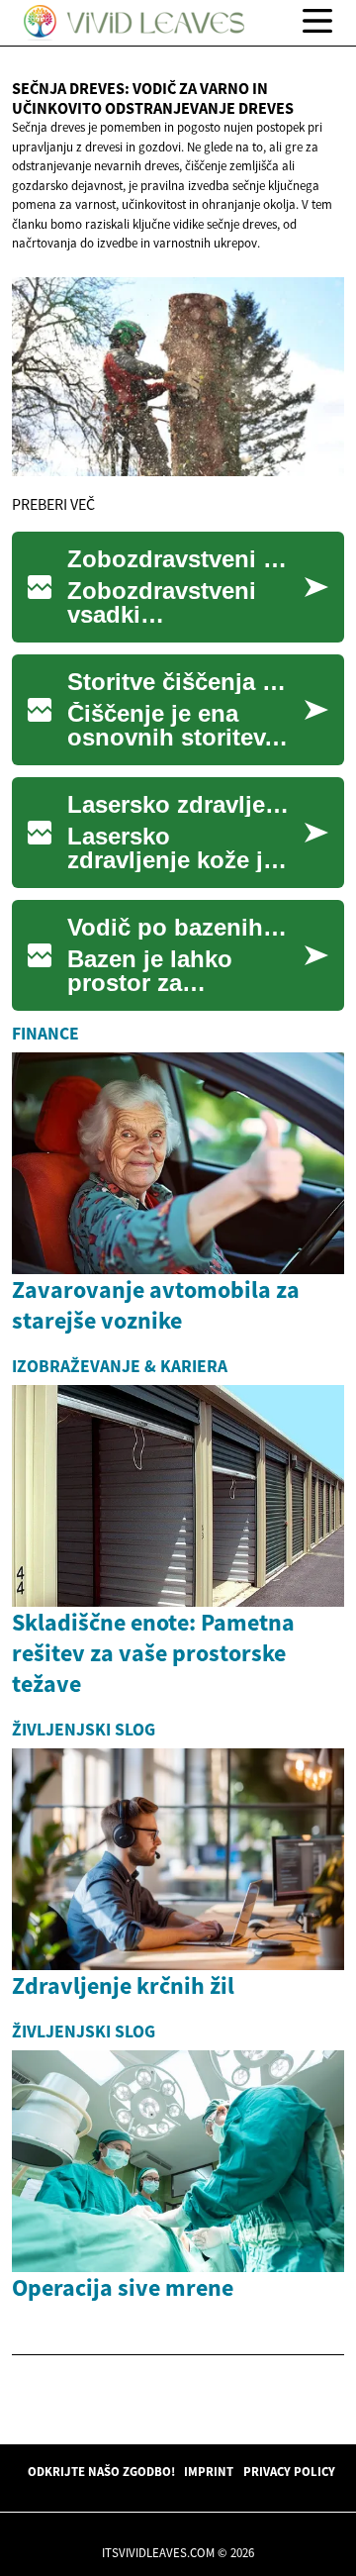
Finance (45, 1034)
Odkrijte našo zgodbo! (101, 2471)
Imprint (209, 2471)
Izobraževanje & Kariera (120, 1366)
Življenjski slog (84, 1730)
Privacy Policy (289, 2471)
